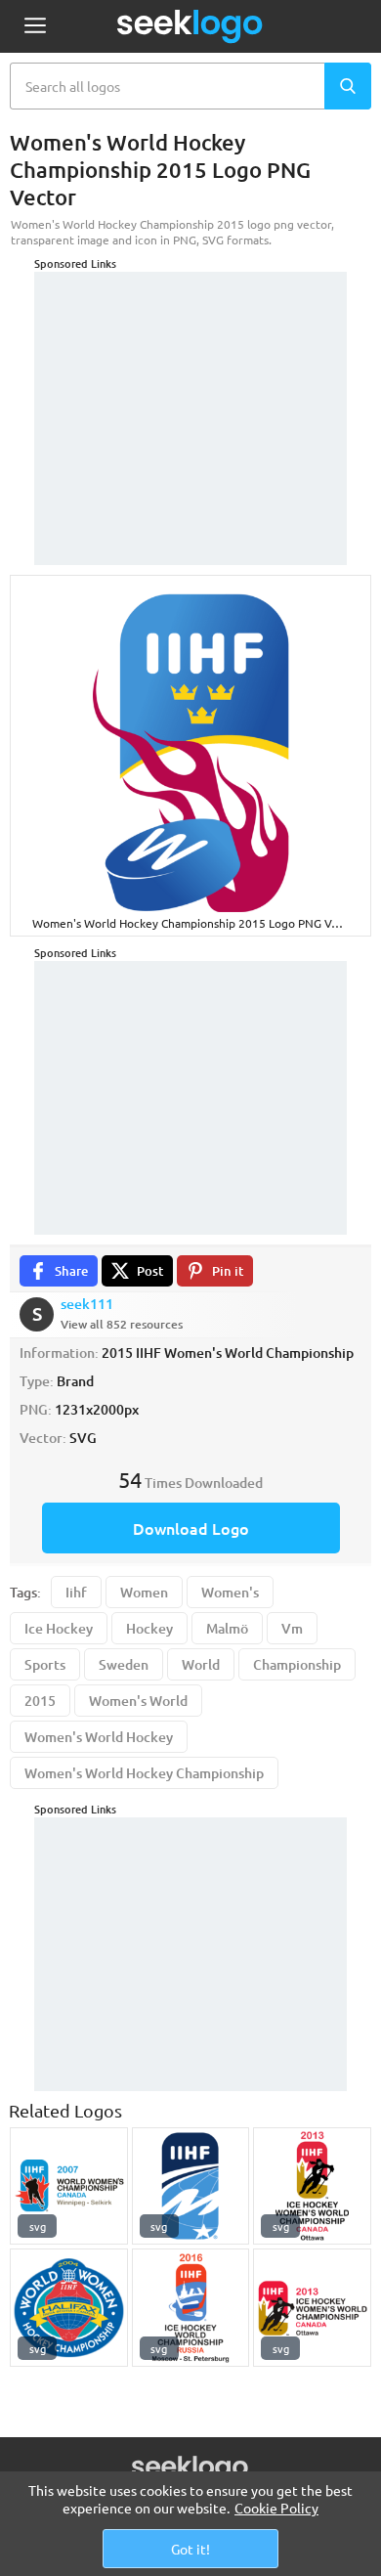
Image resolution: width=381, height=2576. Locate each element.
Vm (292, 1628)
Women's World (138, 1701)
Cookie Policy (276, 2508)
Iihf (76, 1592)
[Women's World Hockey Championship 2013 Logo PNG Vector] (312, 2186)
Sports (45, 1664)
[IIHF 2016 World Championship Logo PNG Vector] (191, 2308)
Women (144, 1592)
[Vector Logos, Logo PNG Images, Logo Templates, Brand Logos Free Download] (190, 26)
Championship (297, 1664)
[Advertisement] (190, 394)
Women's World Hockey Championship (144, 1773)
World (201, 1664)
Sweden (124, 1664)
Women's (230, 1592)
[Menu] (35, 27)
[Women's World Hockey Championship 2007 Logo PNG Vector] (69, 2186)
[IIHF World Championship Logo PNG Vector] (191, 2186)
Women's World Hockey (99, 1737)
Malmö (227, 1628)
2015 (40, 1701)
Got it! (190, 2549)
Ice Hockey (59, 1628)
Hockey (149, 1628)
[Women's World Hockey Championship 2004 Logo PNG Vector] (69, 2308)
